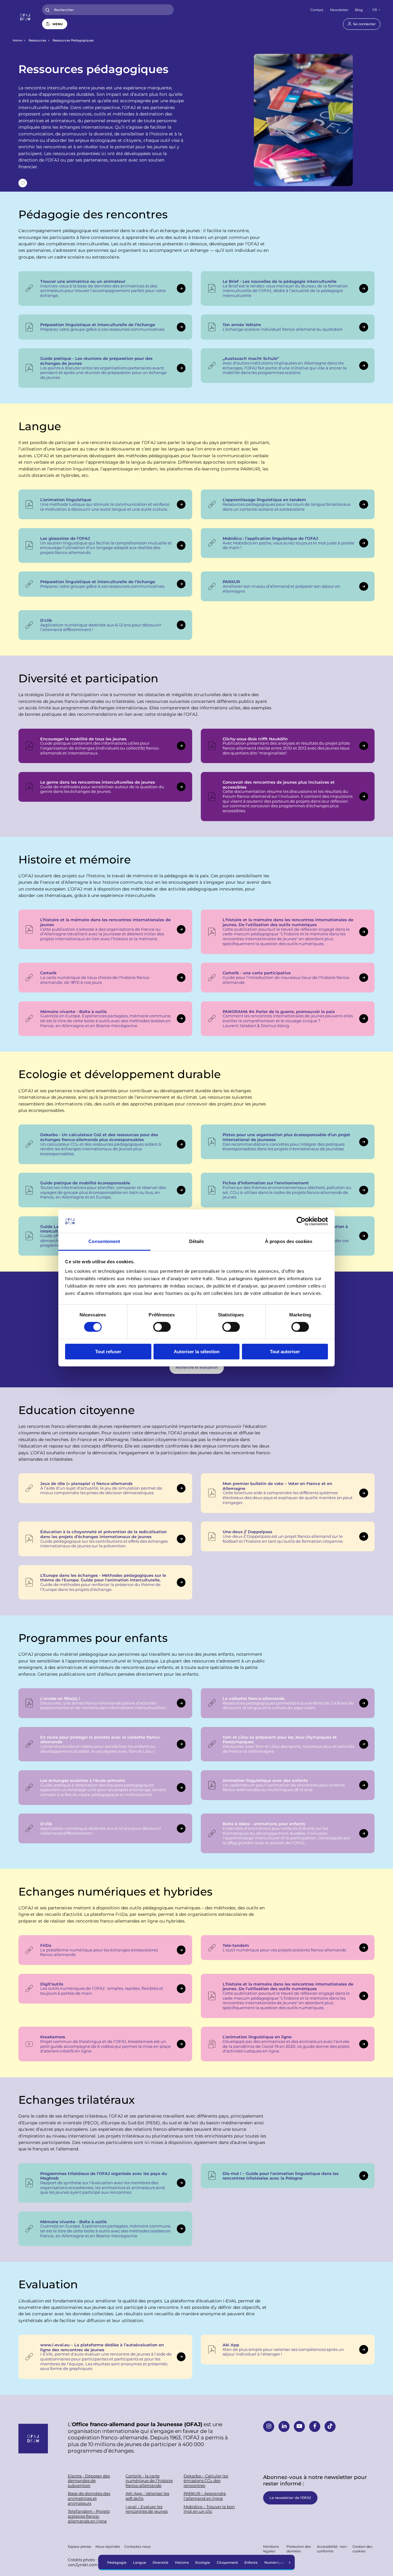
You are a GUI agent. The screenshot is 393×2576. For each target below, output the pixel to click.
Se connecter (364, 24)
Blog (359, 10)
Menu (58, 24)
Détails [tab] (197, 1241)
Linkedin (284, 2426)
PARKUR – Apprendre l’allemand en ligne (205, 2496)
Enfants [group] (251, 2562)
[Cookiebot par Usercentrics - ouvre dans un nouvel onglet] (301, 1221)
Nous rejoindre (108, 2546)
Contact (317, 10)
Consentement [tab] (104, 1241)
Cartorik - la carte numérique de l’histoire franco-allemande (149, 2481)
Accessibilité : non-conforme (332, 2549)
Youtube (299, 2426)
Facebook (315, 2426)
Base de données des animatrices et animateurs (89, 2498)
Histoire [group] (182, 2562)
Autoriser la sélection (197, 1352)
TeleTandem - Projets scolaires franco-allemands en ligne (89, 2516)
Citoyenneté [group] (227, 2562)
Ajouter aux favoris (23, 183)
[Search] (48, 10)
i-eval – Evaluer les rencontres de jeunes (147, 2509)
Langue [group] (140, 2562)
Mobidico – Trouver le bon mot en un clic (209, 2509)
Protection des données (299, 2549)
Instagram (269, 2426)
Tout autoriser (285, 1352)
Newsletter (339, 10)
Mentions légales (271, 2549)
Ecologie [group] (203, 2562)
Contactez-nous (137, 2546)
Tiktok (330, 2426)
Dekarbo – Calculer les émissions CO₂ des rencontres (206, 2481)
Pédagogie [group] (117, 2562)
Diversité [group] (160, 2562)
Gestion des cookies (362, 2549)
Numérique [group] (274, 2562)
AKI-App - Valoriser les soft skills (147, 2496)
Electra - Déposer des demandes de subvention (89, 2481)
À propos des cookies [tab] (289, 1241)
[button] (290, 2562)
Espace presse (80, 2546)
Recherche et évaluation (197, 1367)
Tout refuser (108, 1352)
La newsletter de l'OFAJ (290, 2498)
